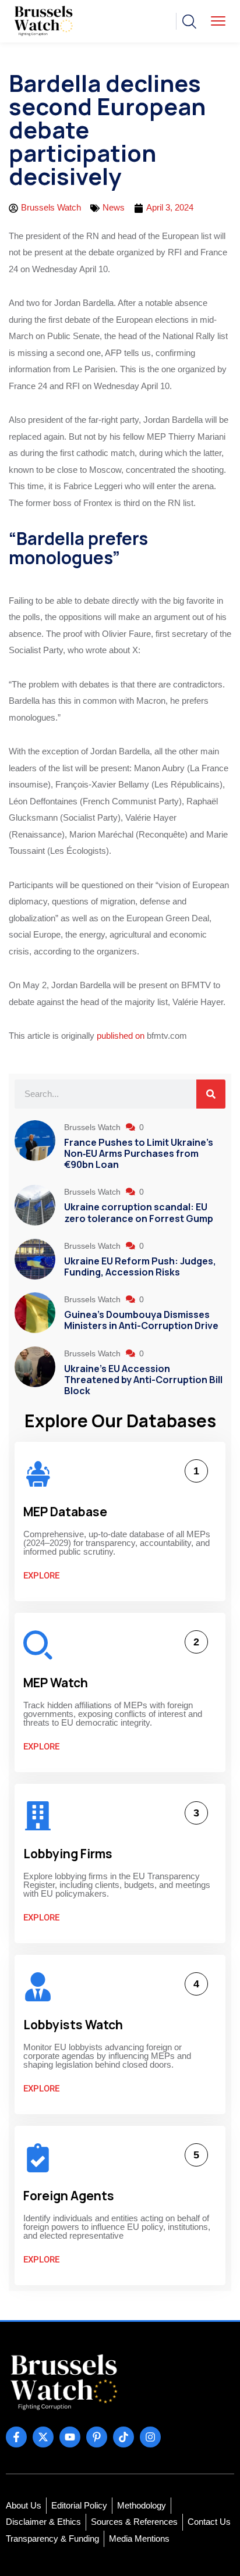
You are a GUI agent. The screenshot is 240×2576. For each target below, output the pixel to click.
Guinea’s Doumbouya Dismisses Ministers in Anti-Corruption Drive (141, 1320)
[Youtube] (70, 2437)
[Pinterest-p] (97, 2437)
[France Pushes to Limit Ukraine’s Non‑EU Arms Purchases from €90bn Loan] (35, 1147)
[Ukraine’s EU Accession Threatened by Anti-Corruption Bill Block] (35, 1373)
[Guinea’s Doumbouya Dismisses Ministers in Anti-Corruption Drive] (35, 1313)
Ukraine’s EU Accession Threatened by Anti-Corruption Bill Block (143, 1380)
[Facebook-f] (16, 2437)
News (114, 207)
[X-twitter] (43, 2437)
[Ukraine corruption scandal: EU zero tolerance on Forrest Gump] (35, 1206)
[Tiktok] (123, 2437)
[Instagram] (150, 2437)
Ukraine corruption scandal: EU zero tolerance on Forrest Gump (139, 1212)
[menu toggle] (218, 21)
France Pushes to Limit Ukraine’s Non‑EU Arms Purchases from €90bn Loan (139, 1153)
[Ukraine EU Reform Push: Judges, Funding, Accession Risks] (35, 1260)
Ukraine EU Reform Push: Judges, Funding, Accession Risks (140, 1266)
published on (121, 1036)
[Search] (211, 1094)
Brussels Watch (93, 1127)
